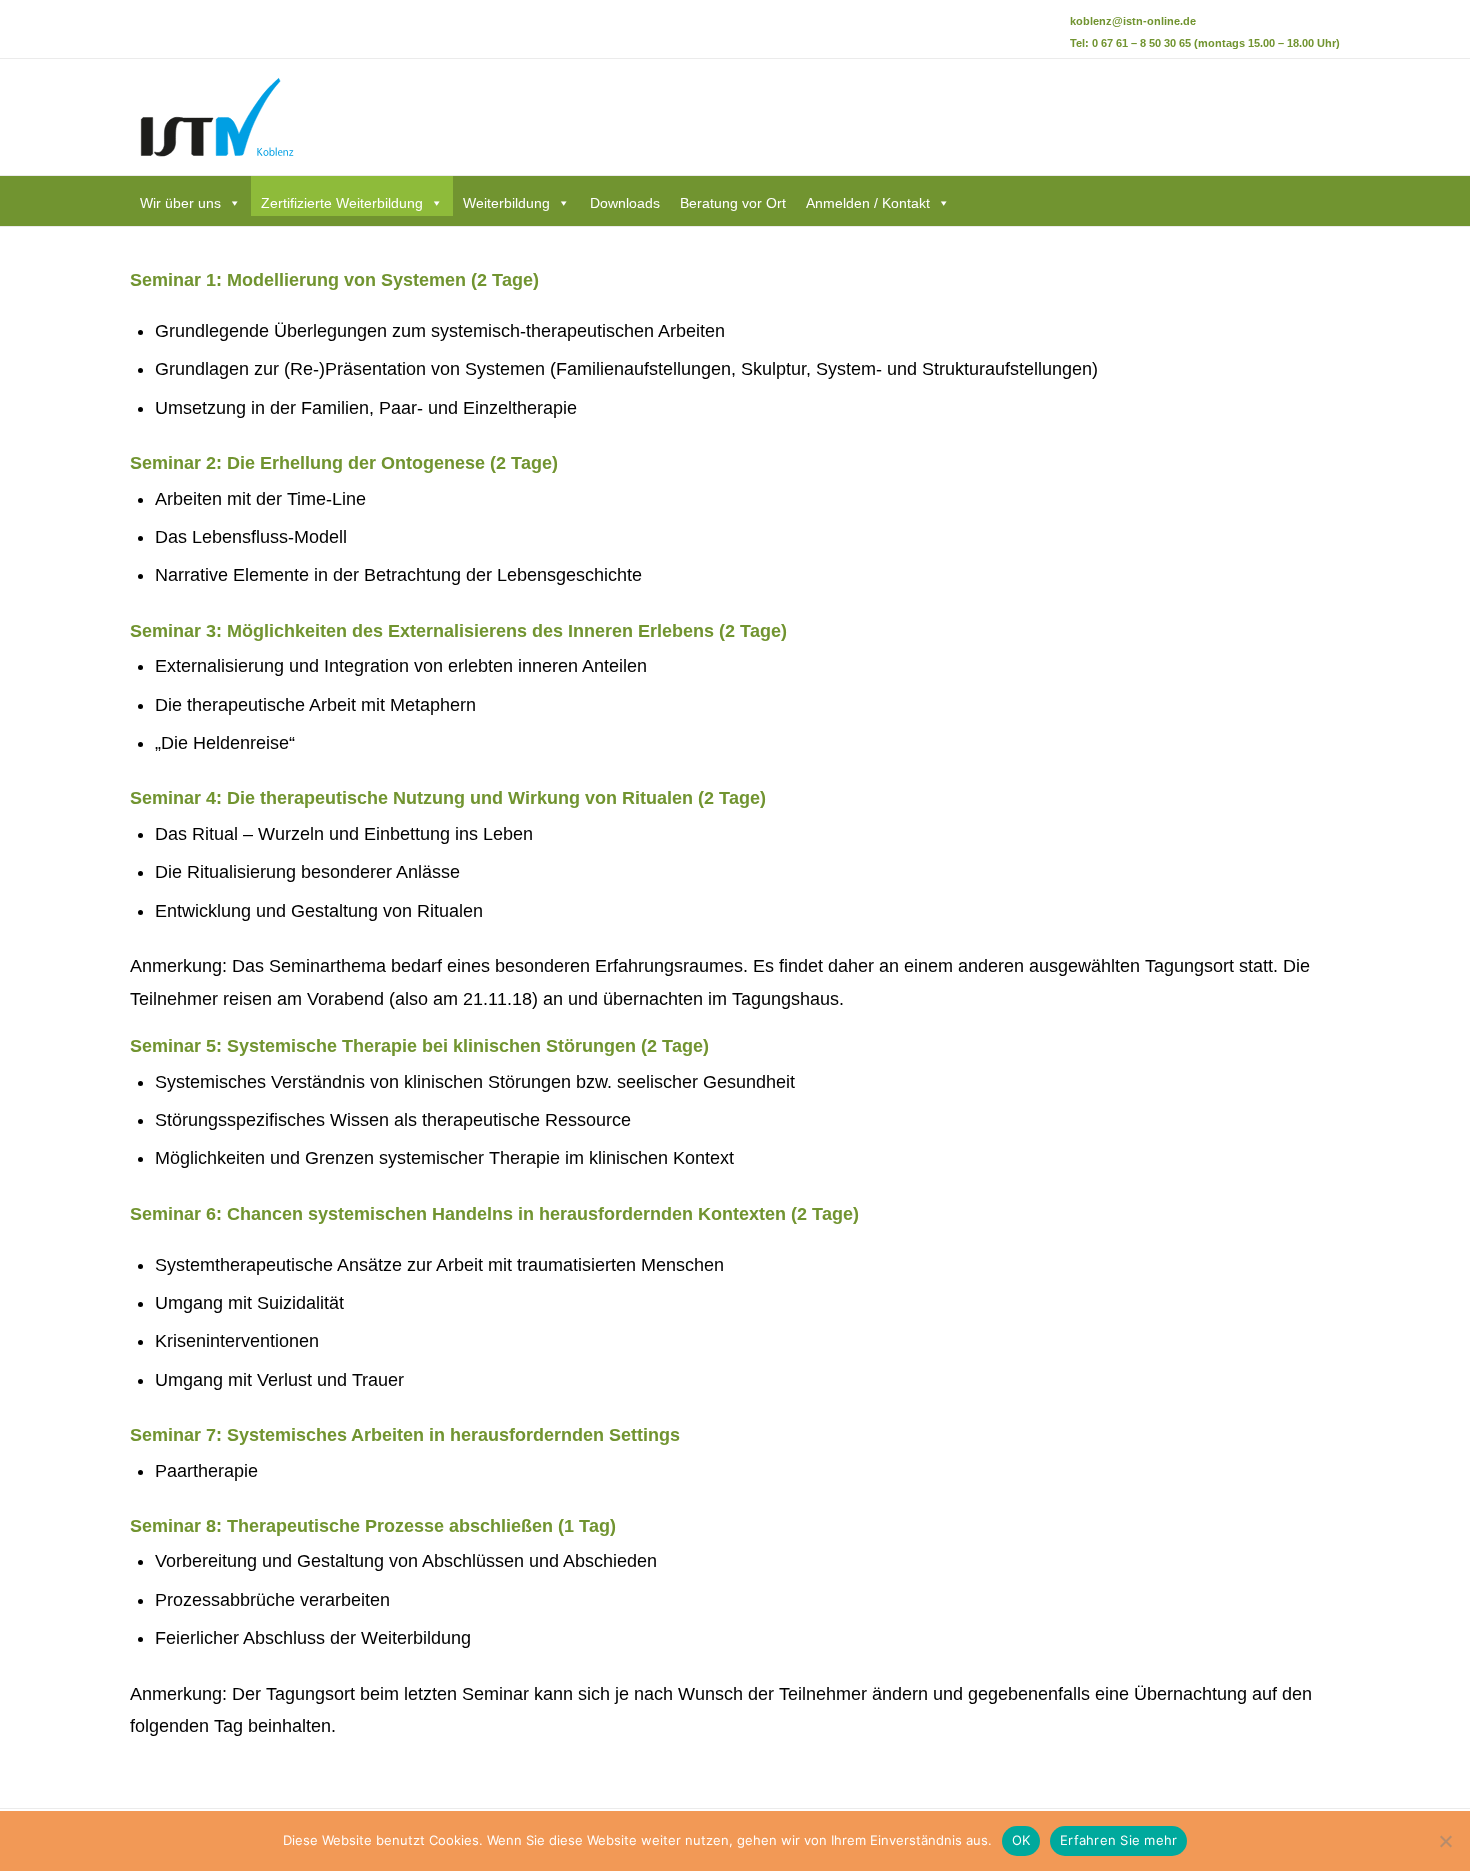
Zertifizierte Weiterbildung (342, 203)
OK (1021, 1840)
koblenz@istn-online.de (1133, 21)
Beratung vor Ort (733, 203)
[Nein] (1445, 1841)
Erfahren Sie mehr (1118, 1840)
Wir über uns (180, 203)
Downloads (625, 203)
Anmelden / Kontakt (868, 203)
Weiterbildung (506, 203)
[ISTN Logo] (215, 117)
